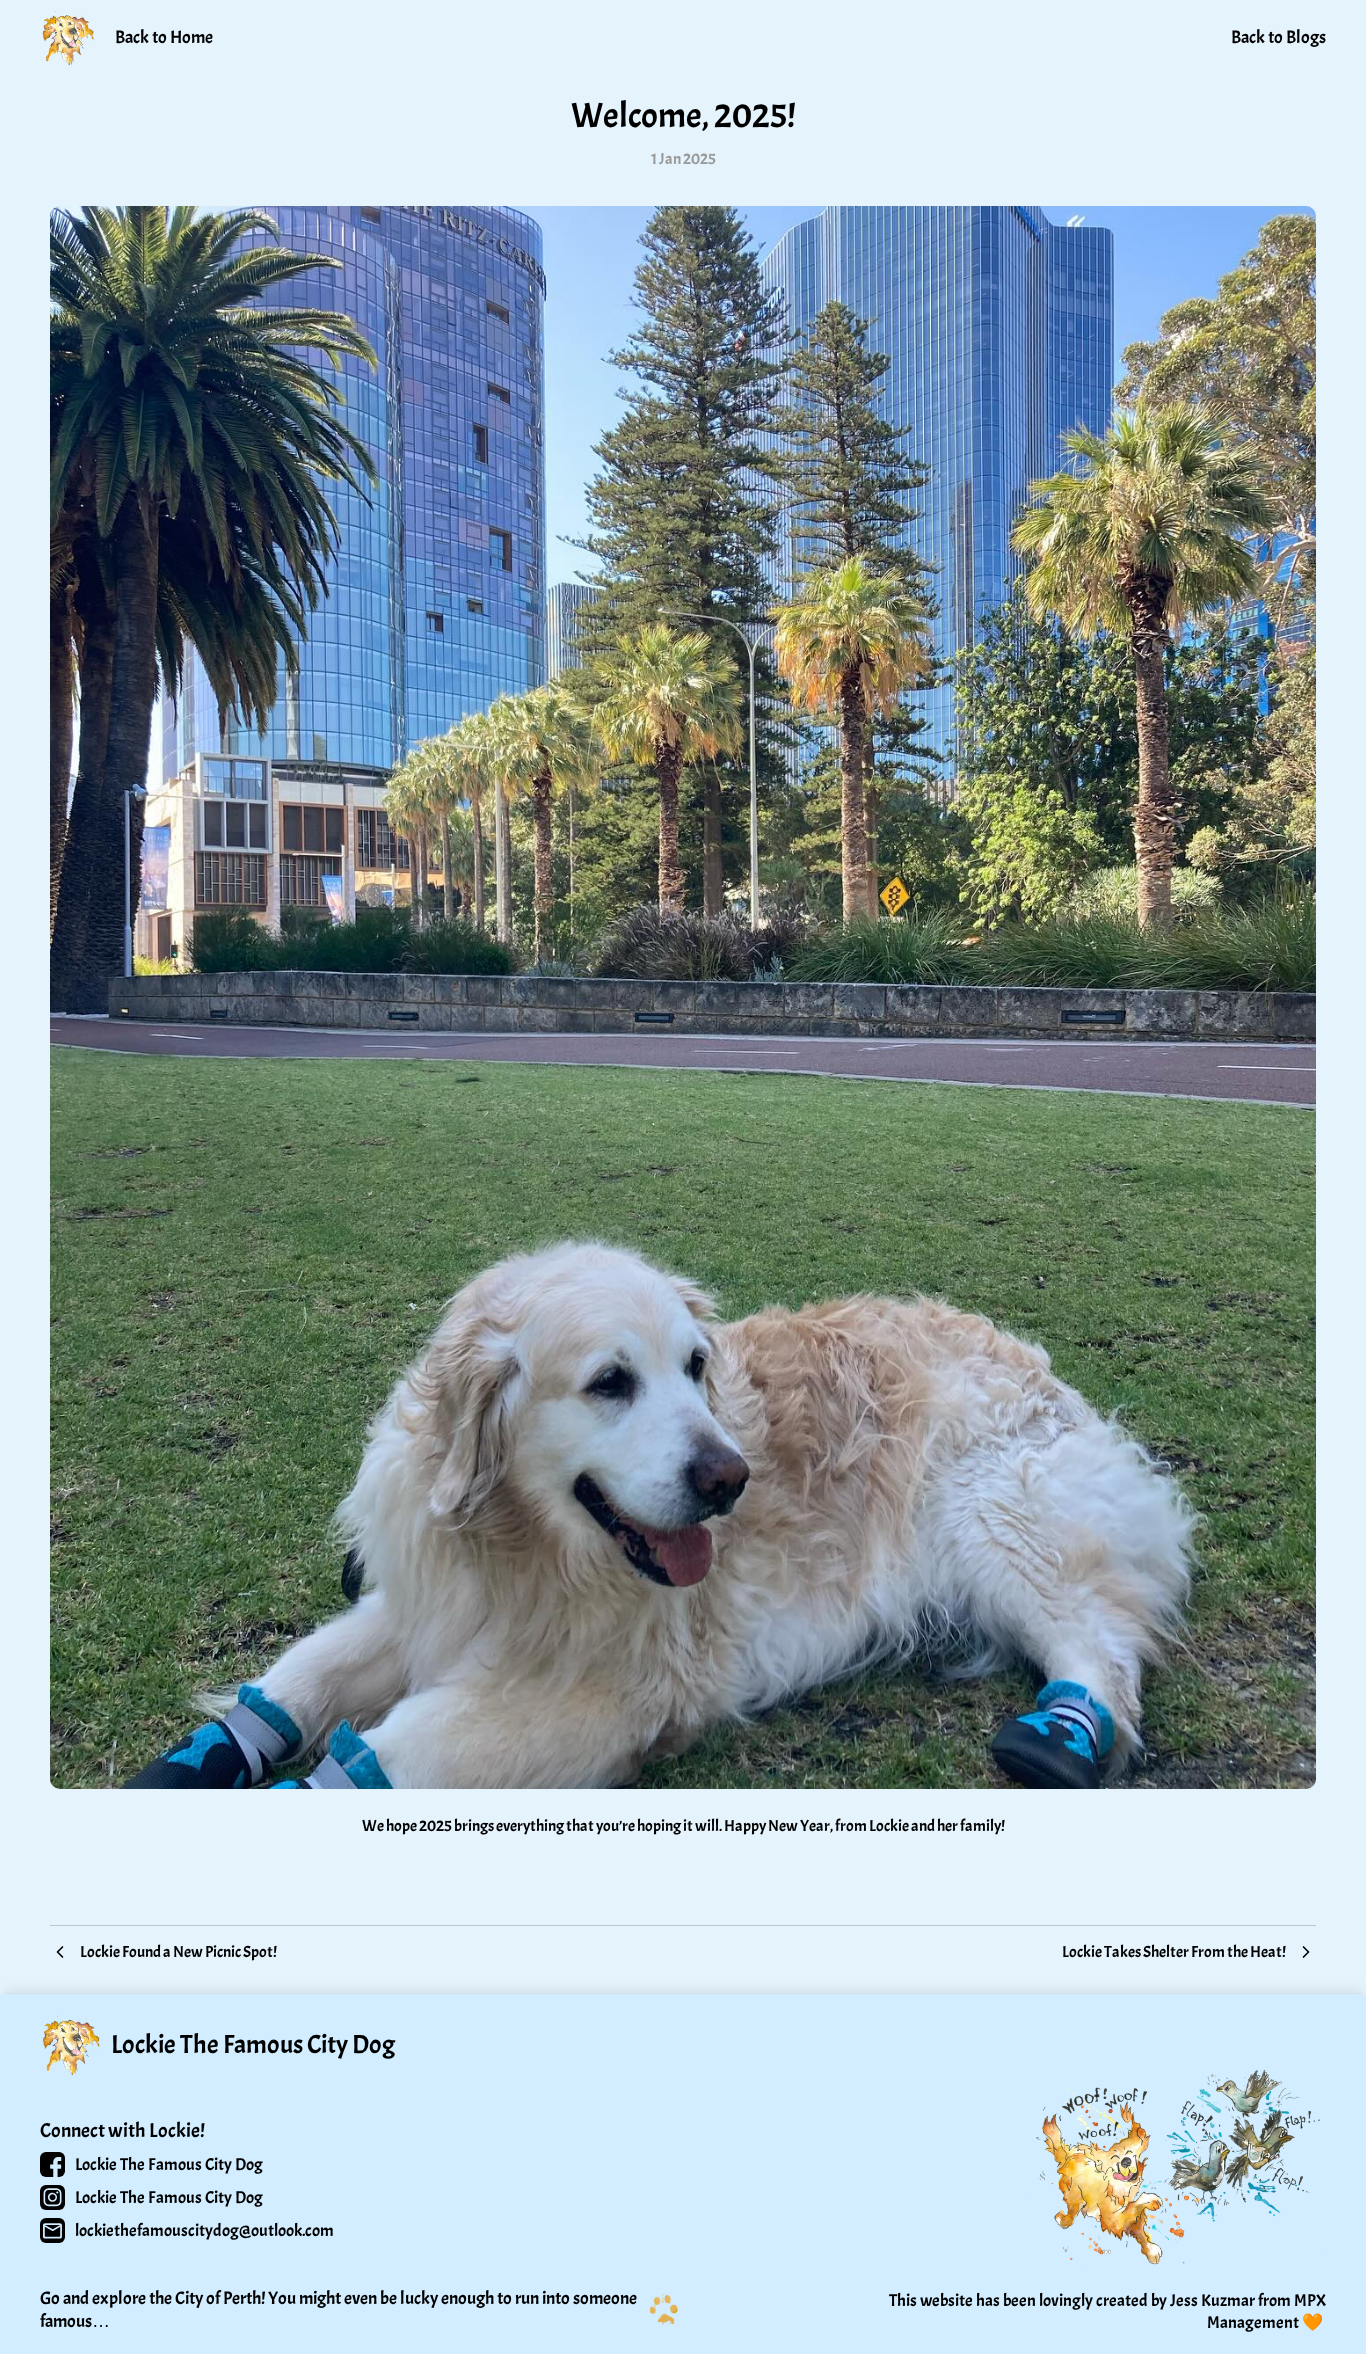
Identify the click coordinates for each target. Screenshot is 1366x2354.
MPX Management (1268, 2311)
